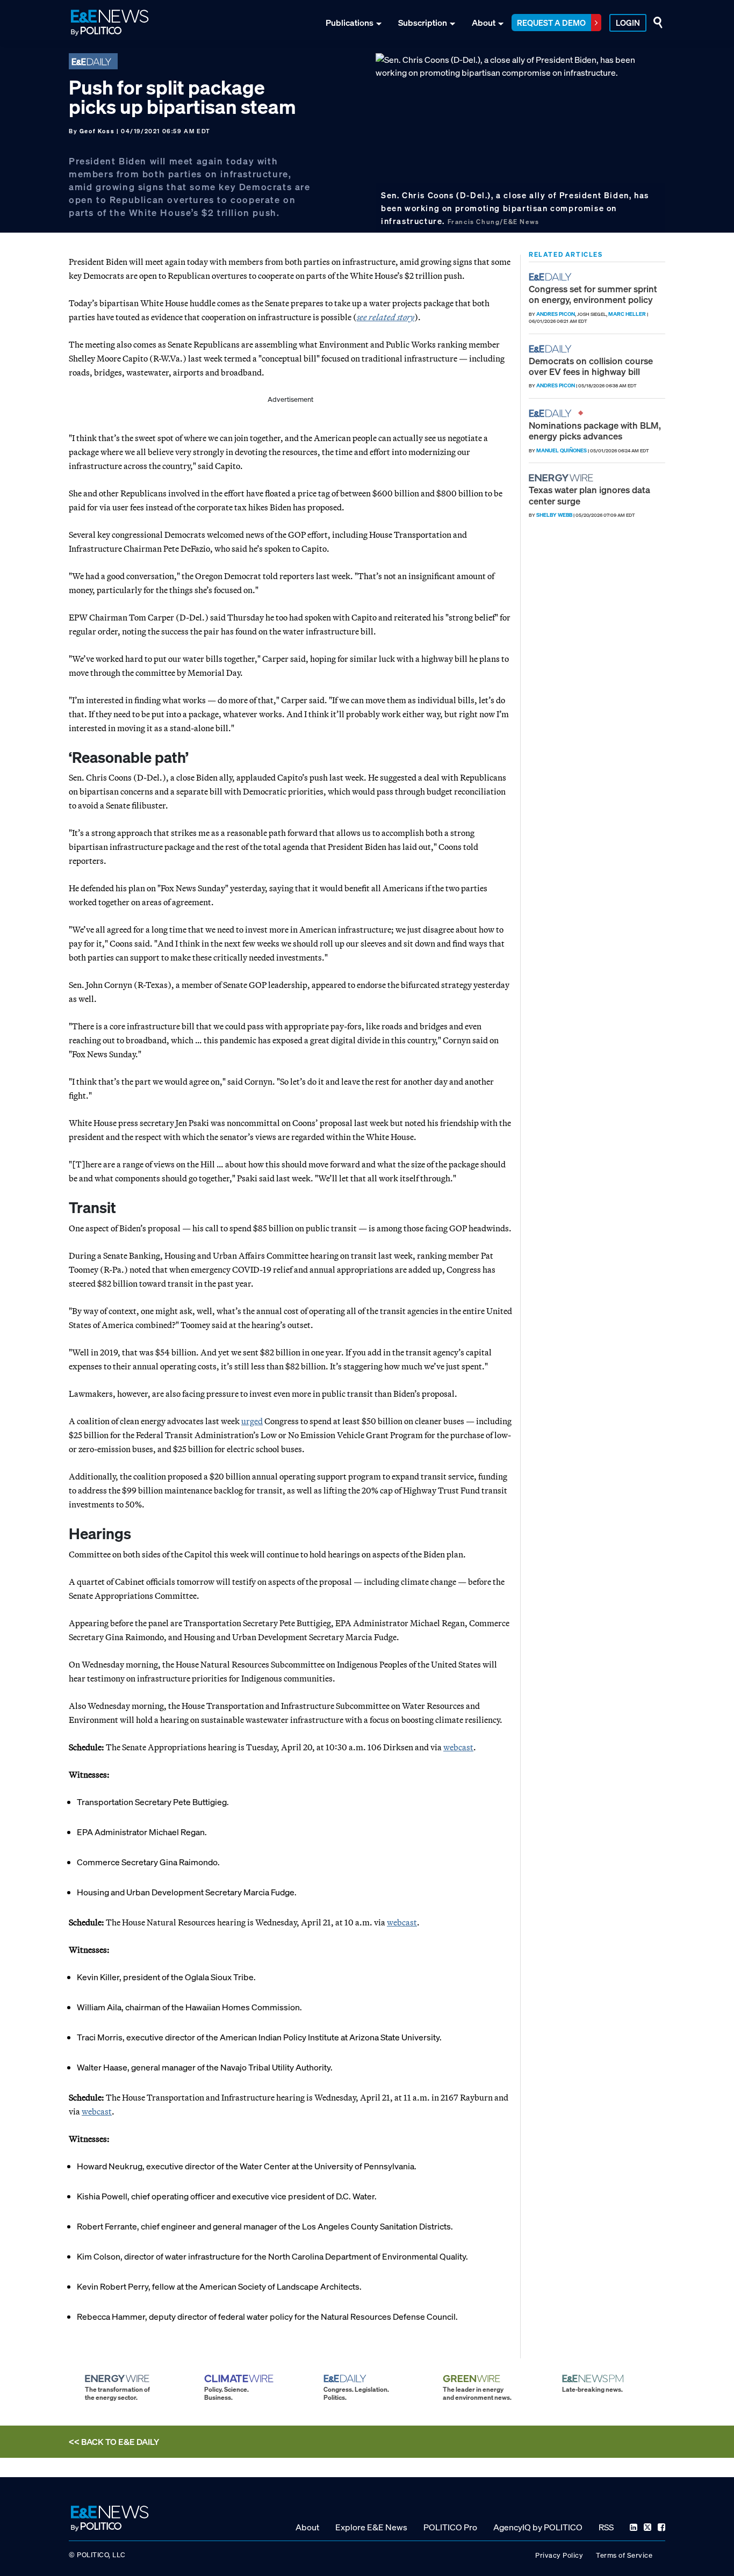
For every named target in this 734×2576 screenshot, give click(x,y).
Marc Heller (627, 314)
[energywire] (562, 478)
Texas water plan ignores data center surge (589, 495)
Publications (350, 23)
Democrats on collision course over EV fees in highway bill (591, 366)
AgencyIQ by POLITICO (538, 2527)
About (484, 23)
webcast (458, 1747)
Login (628, 23)
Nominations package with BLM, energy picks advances (595, 431)
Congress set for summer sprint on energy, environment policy (593, 294)
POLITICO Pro (450, 2527)
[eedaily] (553, 277)
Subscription (423, 23)
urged (252, 1421)
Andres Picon (556, 314)
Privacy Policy (559, 2555)
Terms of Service (624, 2555)
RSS (606, 2527)
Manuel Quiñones (562, 450)
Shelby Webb (554, 515)
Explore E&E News (371, 2527)
